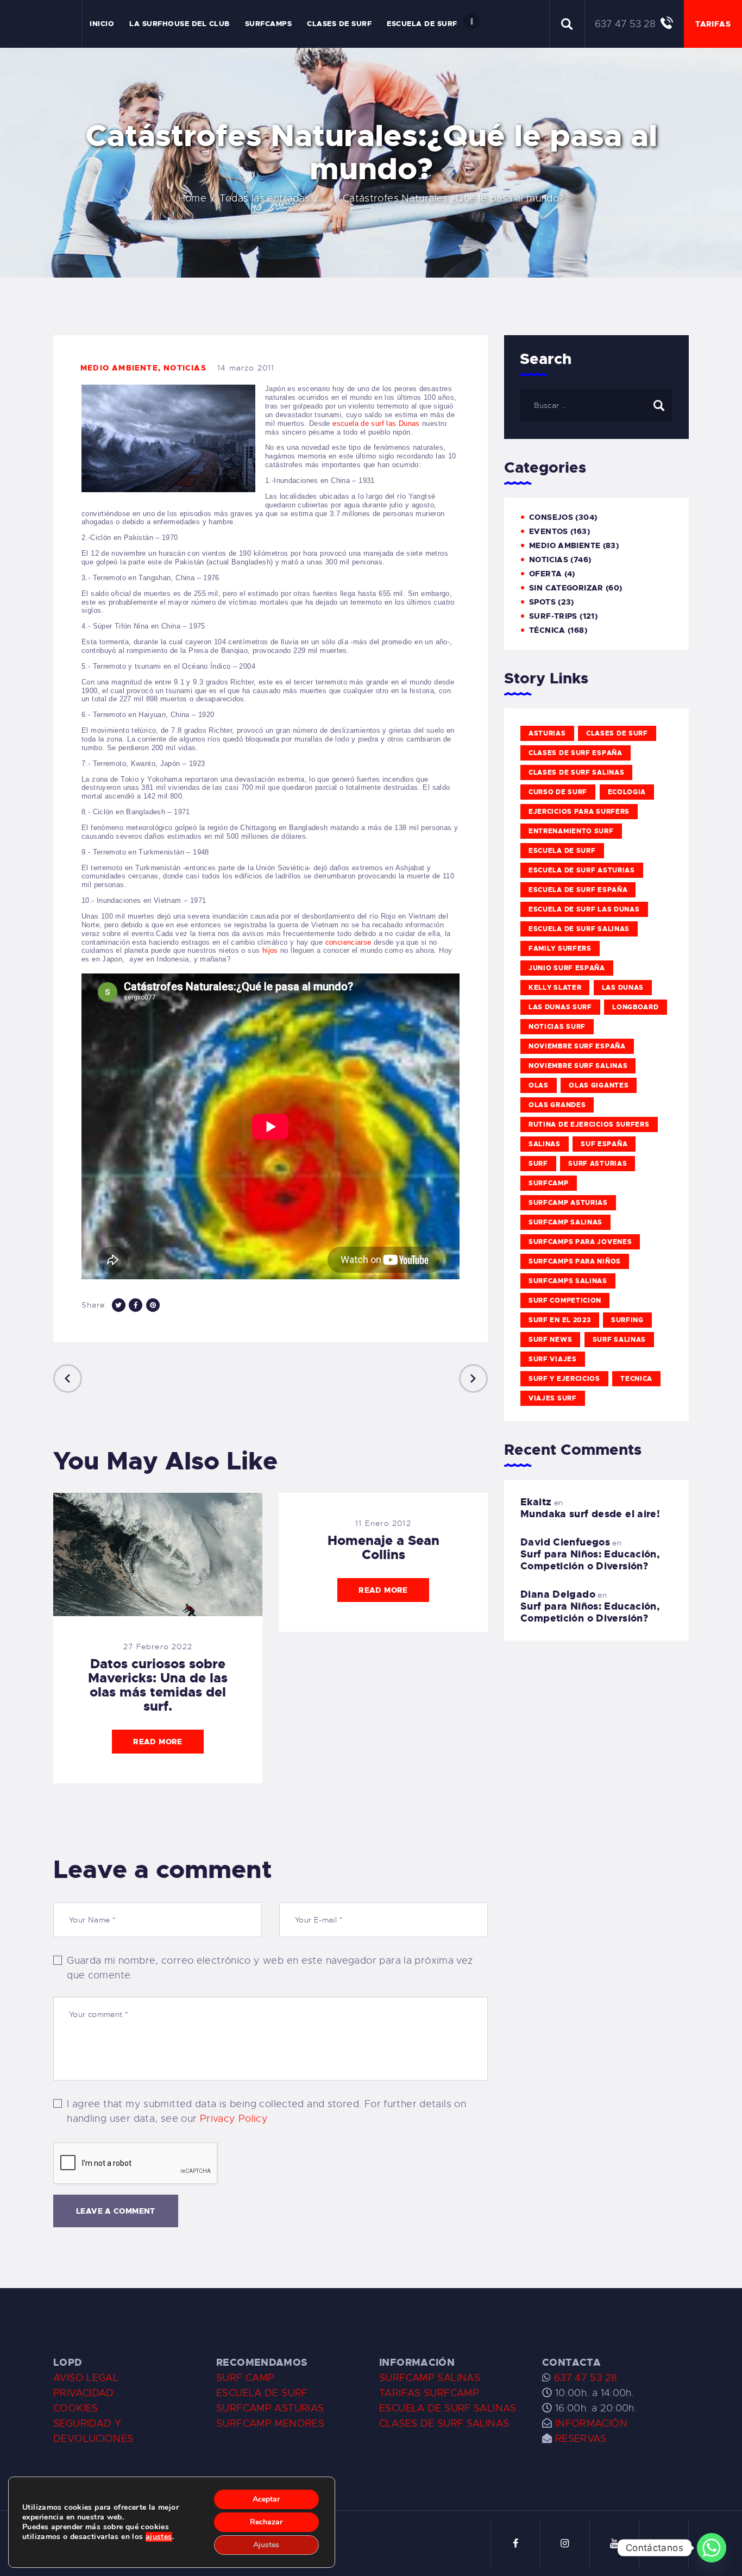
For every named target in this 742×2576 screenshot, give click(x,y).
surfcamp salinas (565, 1222)
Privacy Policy (234, 2119)
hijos (269, 950)
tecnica (636, 1379)
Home (193, 198)
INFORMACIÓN (591, 2423)
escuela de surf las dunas (584, 909)
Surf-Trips (553, 616)
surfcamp (549, 1183)
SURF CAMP (245, 2378)
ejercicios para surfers (579, 812)
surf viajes (553, 1359)
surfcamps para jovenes (580, 1242)
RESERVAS (581, 2439)
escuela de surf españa (578, 890)
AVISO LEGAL (86, 2378)
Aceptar (266, 2499)
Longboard (635, 1007)
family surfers (560, 948)
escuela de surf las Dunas (376, 423)
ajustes (159, 2537)
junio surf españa (567, 968)
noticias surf (557, 1027)
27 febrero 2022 (158, 1647)
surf (538, 1164)
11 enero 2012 (383, 1523)
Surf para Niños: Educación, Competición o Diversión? (590, 1560)
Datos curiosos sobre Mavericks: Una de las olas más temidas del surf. (158, 1685)
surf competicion (565, 1300)
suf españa (604, 1144)
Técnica (547, 630)
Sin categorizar (566, 588)
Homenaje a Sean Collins (383, 1548)
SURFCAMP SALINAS (430, 2378)
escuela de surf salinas (579, 929)
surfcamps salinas (568, 1281)
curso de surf (558, 792)
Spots (542, 602)
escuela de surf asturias (582, 870)
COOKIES (76, 2408)
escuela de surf (562, 851)
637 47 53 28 (584, 2378)
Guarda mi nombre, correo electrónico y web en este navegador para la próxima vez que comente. (270, 1968)
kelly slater (555, 988)
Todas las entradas (265, 198)
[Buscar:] (596, 405)
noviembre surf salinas (578, 1066)
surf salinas (619, 1340)
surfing (627, 1320)
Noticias (185, 368)
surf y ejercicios (564, 1379)
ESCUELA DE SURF (262, 2393)
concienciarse (348, 942)
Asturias (547, 733)
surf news (550, 1340)
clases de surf (617, 733)
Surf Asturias (598, 1164)
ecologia (627, 792)
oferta (545, 574)
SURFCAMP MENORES (270, 2423)
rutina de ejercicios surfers (589, 1124)
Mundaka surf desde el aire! (590, 1514)
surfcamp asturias (568, 1203)
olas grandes (557, 1105)
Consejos (551, 517)
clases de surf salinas (576, 772)
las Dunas (623, 988)
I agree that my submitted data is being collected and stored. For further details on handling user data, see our (266, 2111)
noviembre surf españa (577, 1046)
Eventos (549, 531)
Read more (158, 1742)
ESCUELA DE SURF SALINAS (448, 2408)
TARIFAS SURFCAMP (429, 2393)
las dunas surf (560, 1007)
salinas (545, 1144)
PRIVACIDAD (84, 2393)
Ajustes (266, 2545)
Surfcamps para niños (575, 1261)
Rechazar (266, 2522)
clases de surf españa (576, 753)
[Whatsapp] (712, 2548)
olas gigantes (599, 1085)
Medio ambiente (119, 368)
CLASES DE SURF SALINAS (444, 2423)
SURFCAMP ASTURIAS (270, 2408)
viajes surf (553, 1398)
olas (539, 1085)
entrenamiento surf (571, 831)
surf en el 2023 (560, 1320)
